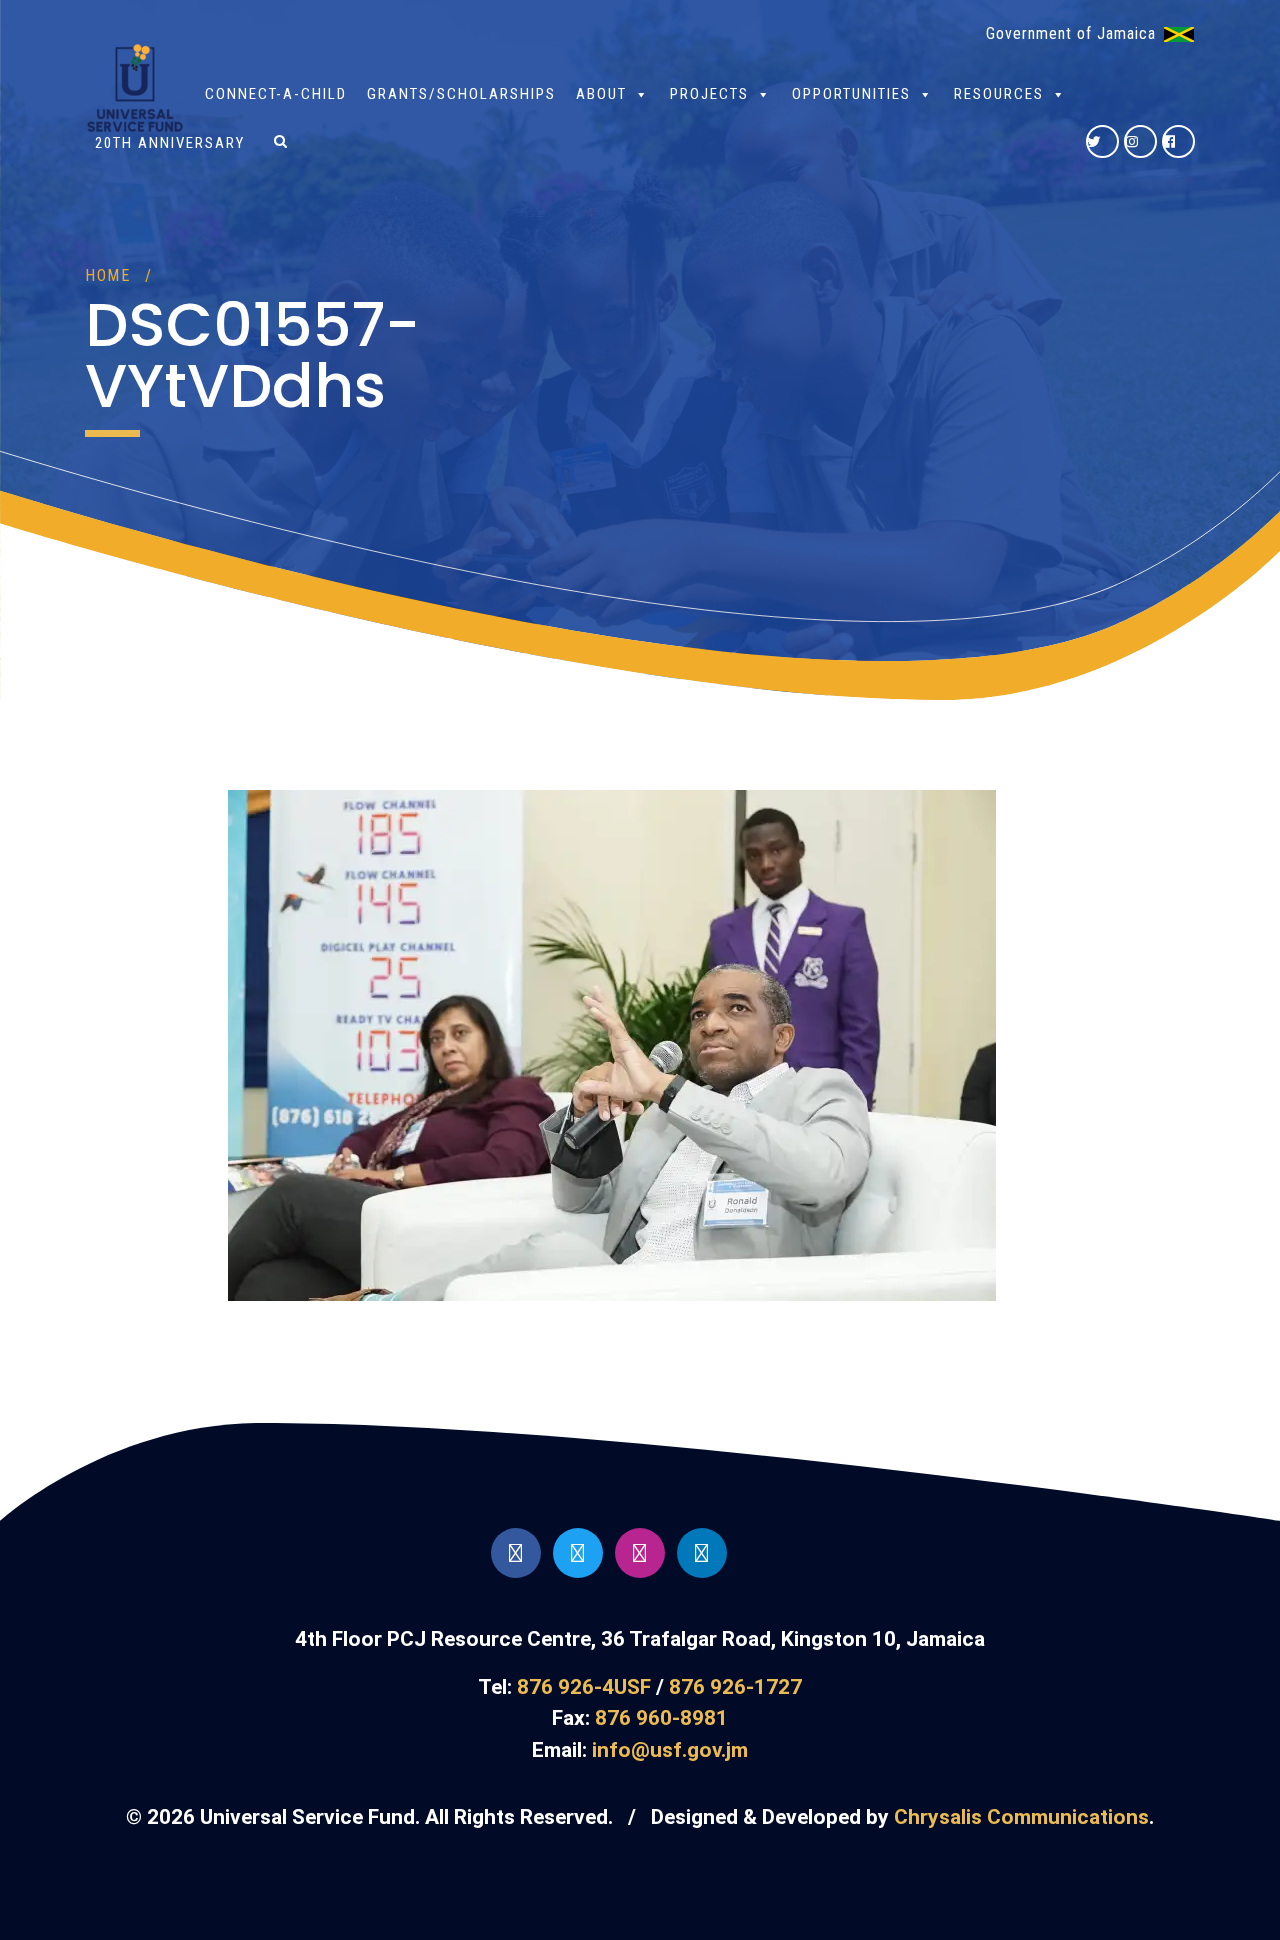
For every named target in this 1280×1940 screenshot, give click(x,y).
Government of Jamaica (1071, 33)
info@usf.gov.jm (670, 1750)
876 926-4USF (584, 1687)
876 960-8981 (661, 1718)
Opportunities (851, 94)
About (601, 94)
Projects (709, 94)
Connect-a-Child (276, 94)
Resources (999, 94)
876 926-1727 (735, 1687)
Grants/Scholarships (461, 94)
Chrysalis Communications (1021, 1817)
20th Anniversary (170, 143)
